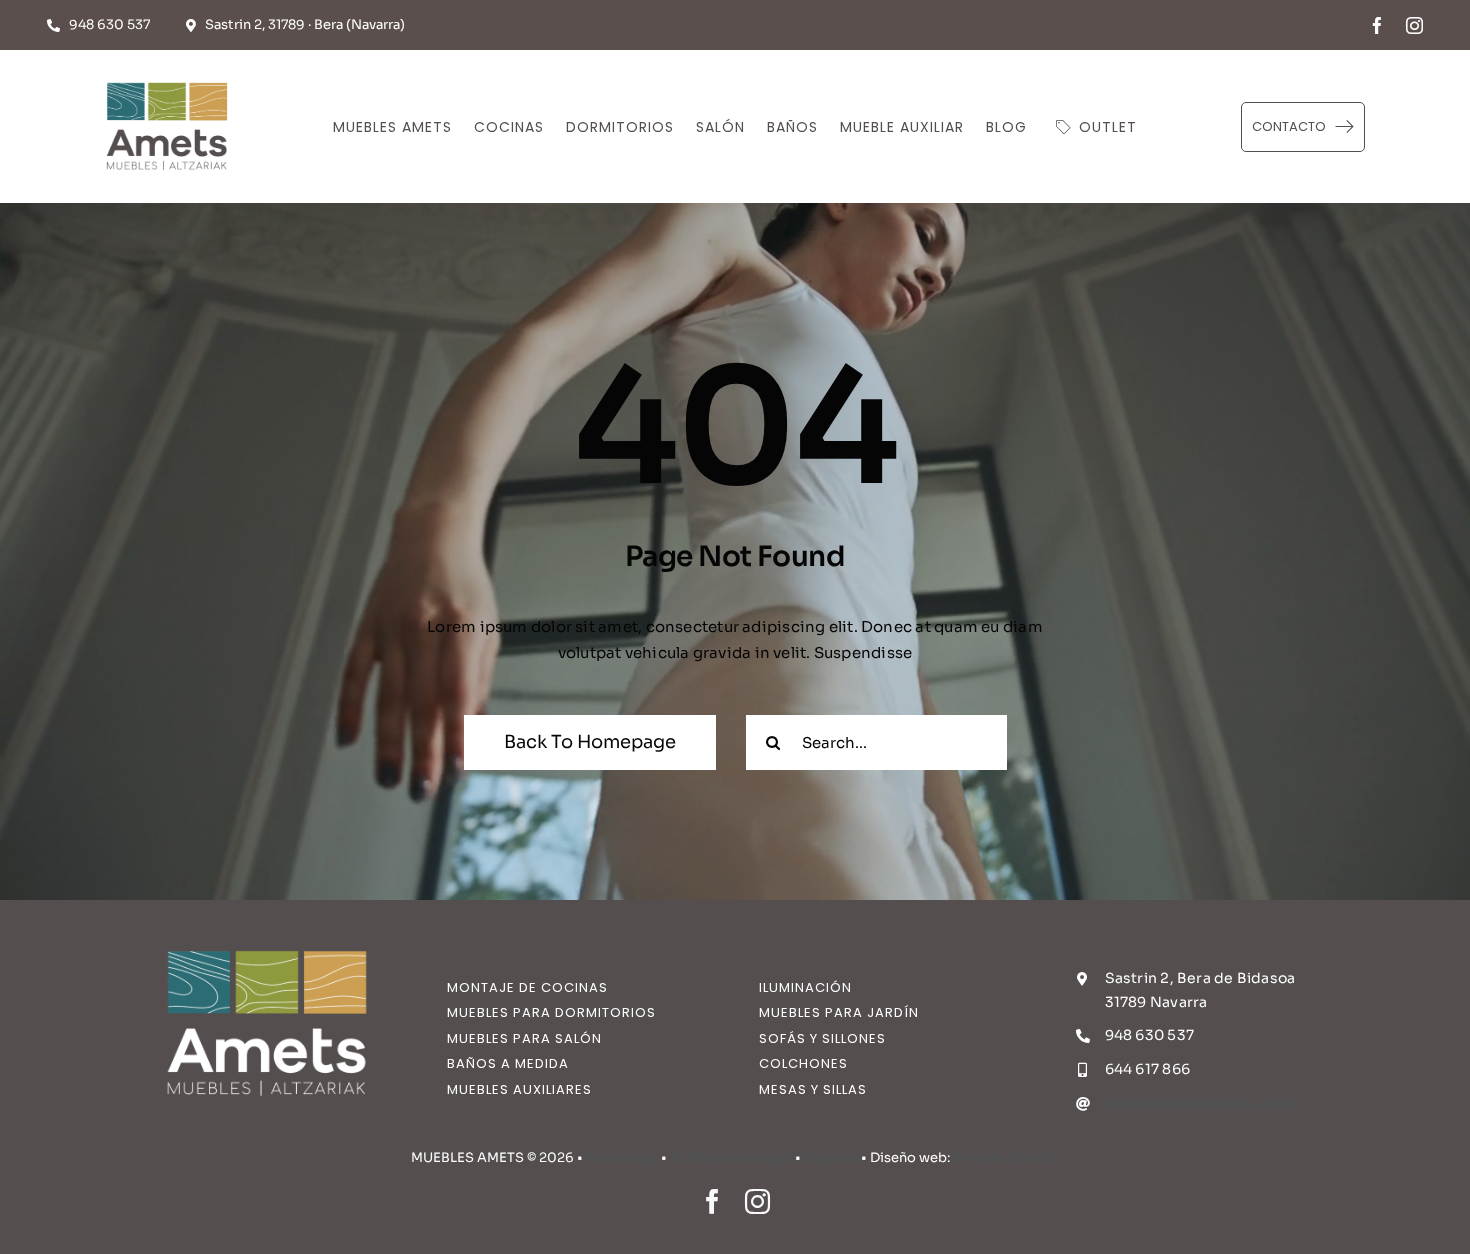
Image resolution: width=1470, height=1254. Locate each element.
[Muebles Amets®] (167, 77)
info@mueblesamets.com (1200, 1103)
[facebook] (1377, 25)
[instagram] (1414, 25)
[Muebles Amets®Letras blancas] (267, 937)
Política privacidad (731, 1157)
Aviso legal (622, 1157)
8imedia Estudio (1006, 1157)
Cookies (831, 1157)
